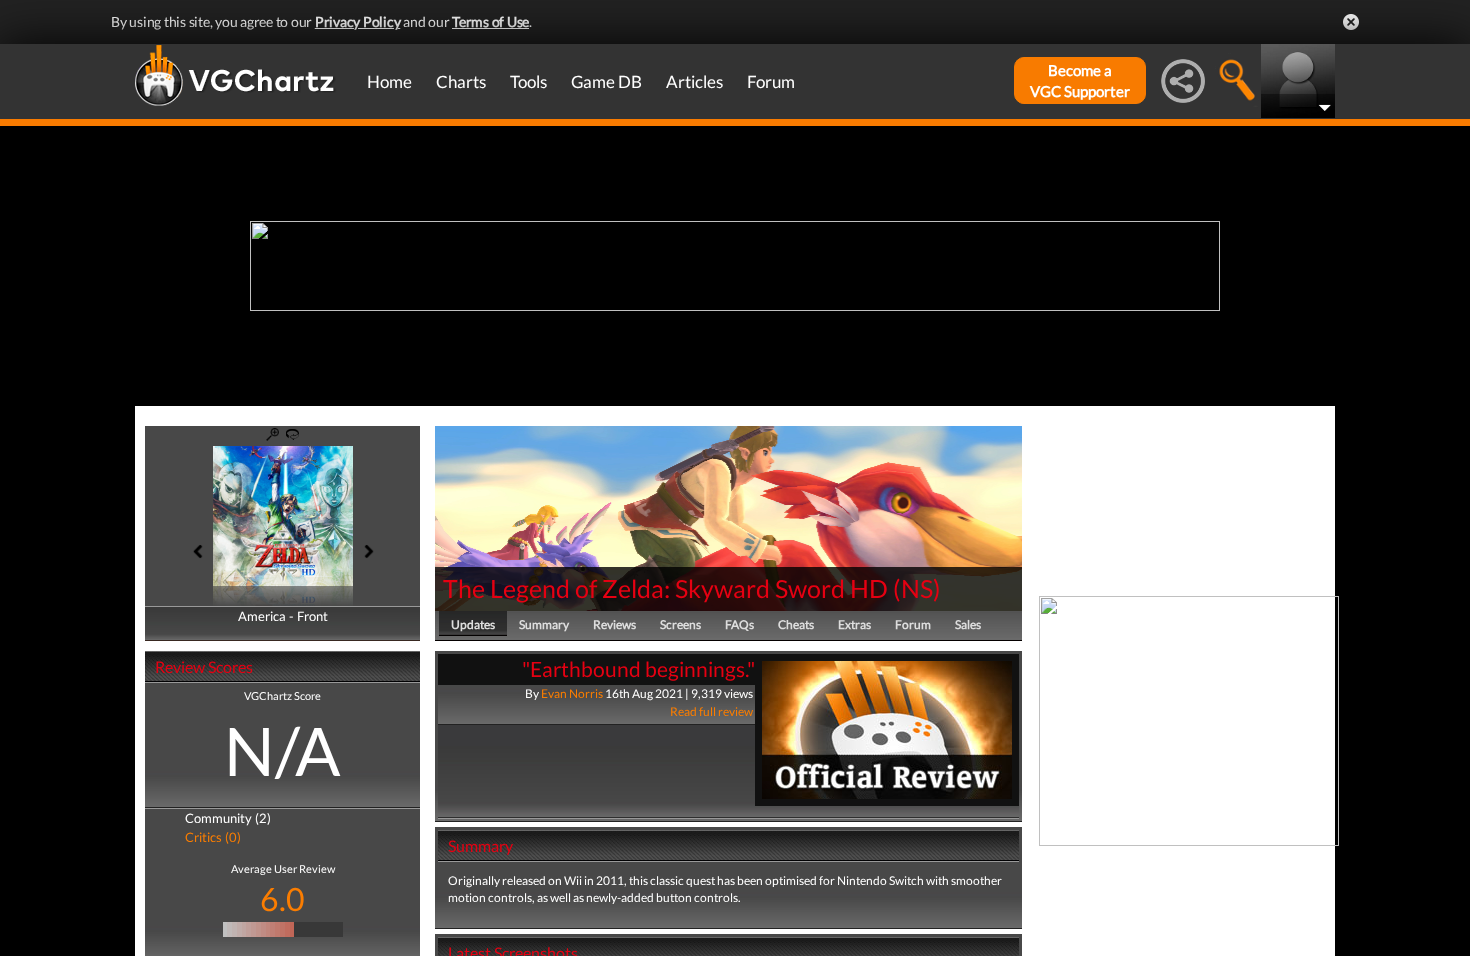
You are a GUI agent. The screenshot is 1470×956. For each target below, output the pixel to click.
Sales (968, 624)
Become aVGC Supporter (1080, 80)
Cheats (796, 624)
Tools (528, 81)
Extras (854, 624)
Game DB (606, 81)
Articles (694, 81)
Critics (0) (213, 837)
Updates (473, 624)
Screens (680, 624)
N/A (282, 750)
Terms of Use (490, 21)
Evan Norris (572, 693)
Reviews (614, 624)
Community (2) (228, 818)
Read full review (711, 711)
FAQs (739, 624)
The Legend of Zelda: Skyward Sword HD (665, 588)
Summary (544, 624)
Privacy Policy (358, 21)
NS (917, 588)
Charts (461, 81)
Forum (771, 81)
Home (389, 81)
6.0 (282, 898)
